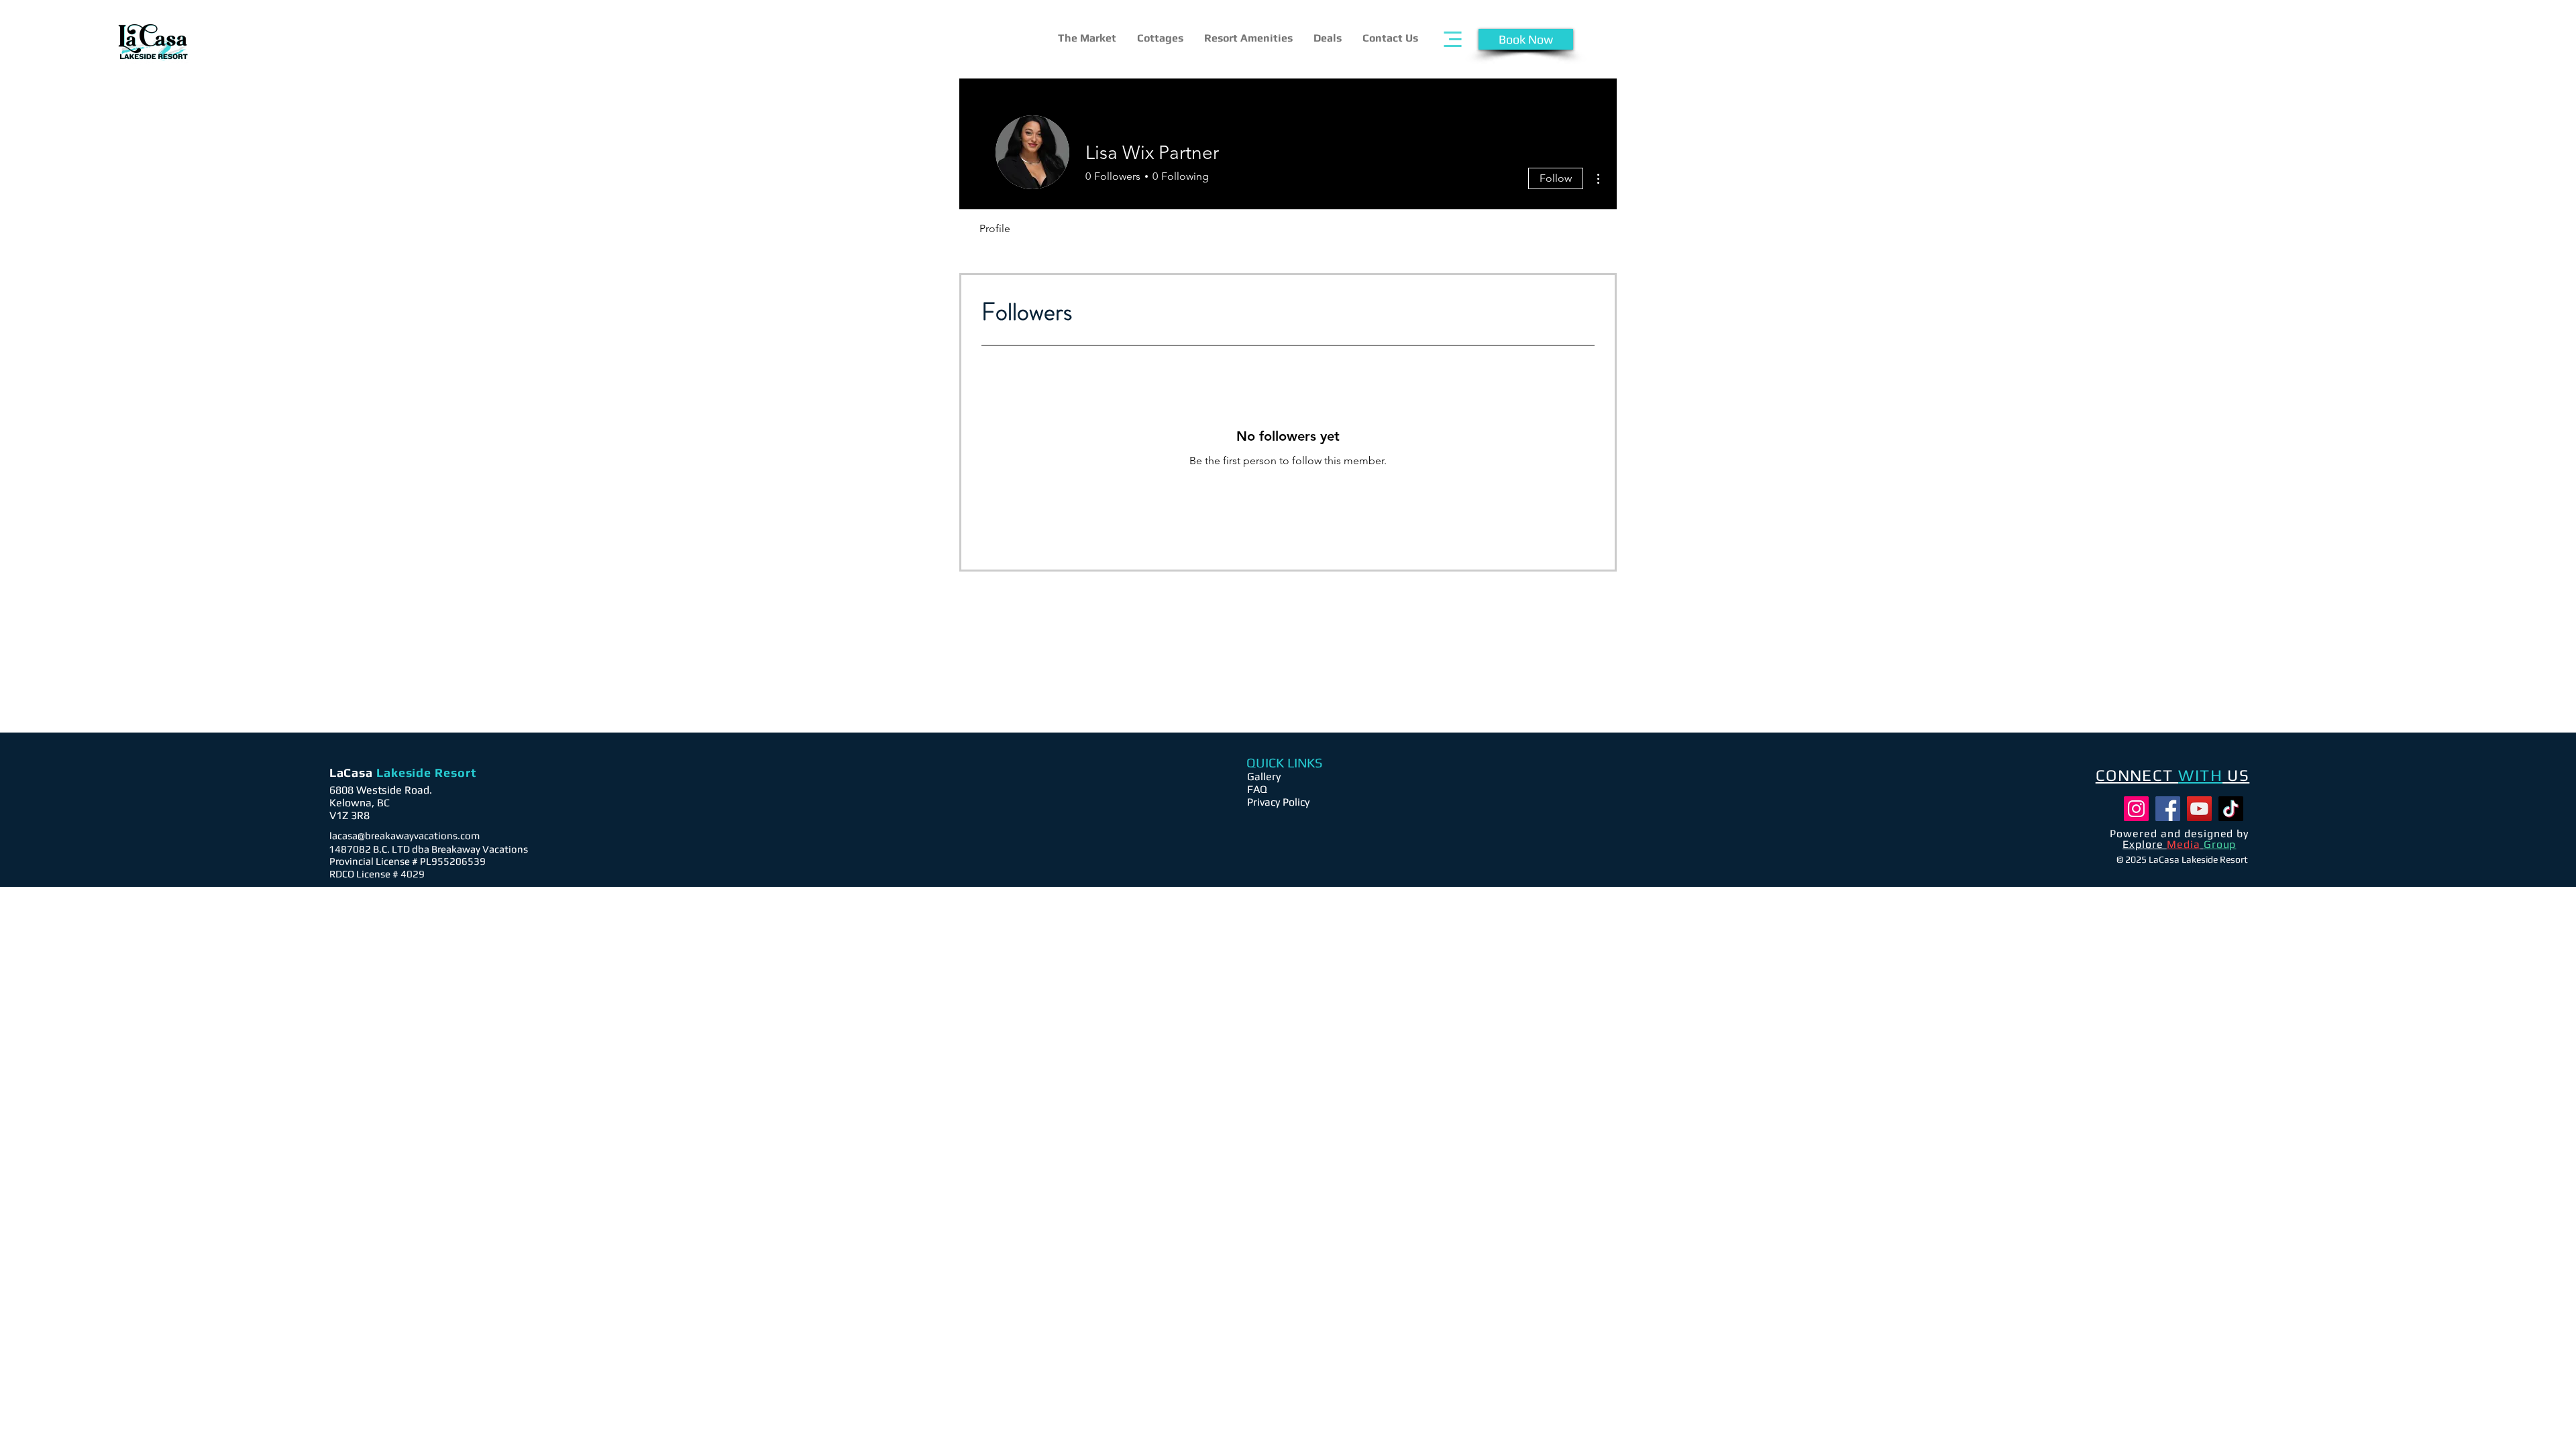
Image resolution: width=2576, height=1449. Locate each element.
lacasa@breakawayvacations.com (405, 836)
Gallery (1264, 776)
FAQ (1257, 789)
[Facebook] (2168, 809)
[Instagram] (2136, 809)
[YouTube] (2199, 809)
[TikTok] (2231, 809)
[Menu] (1453, 39)
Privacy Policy (1278, 802)
